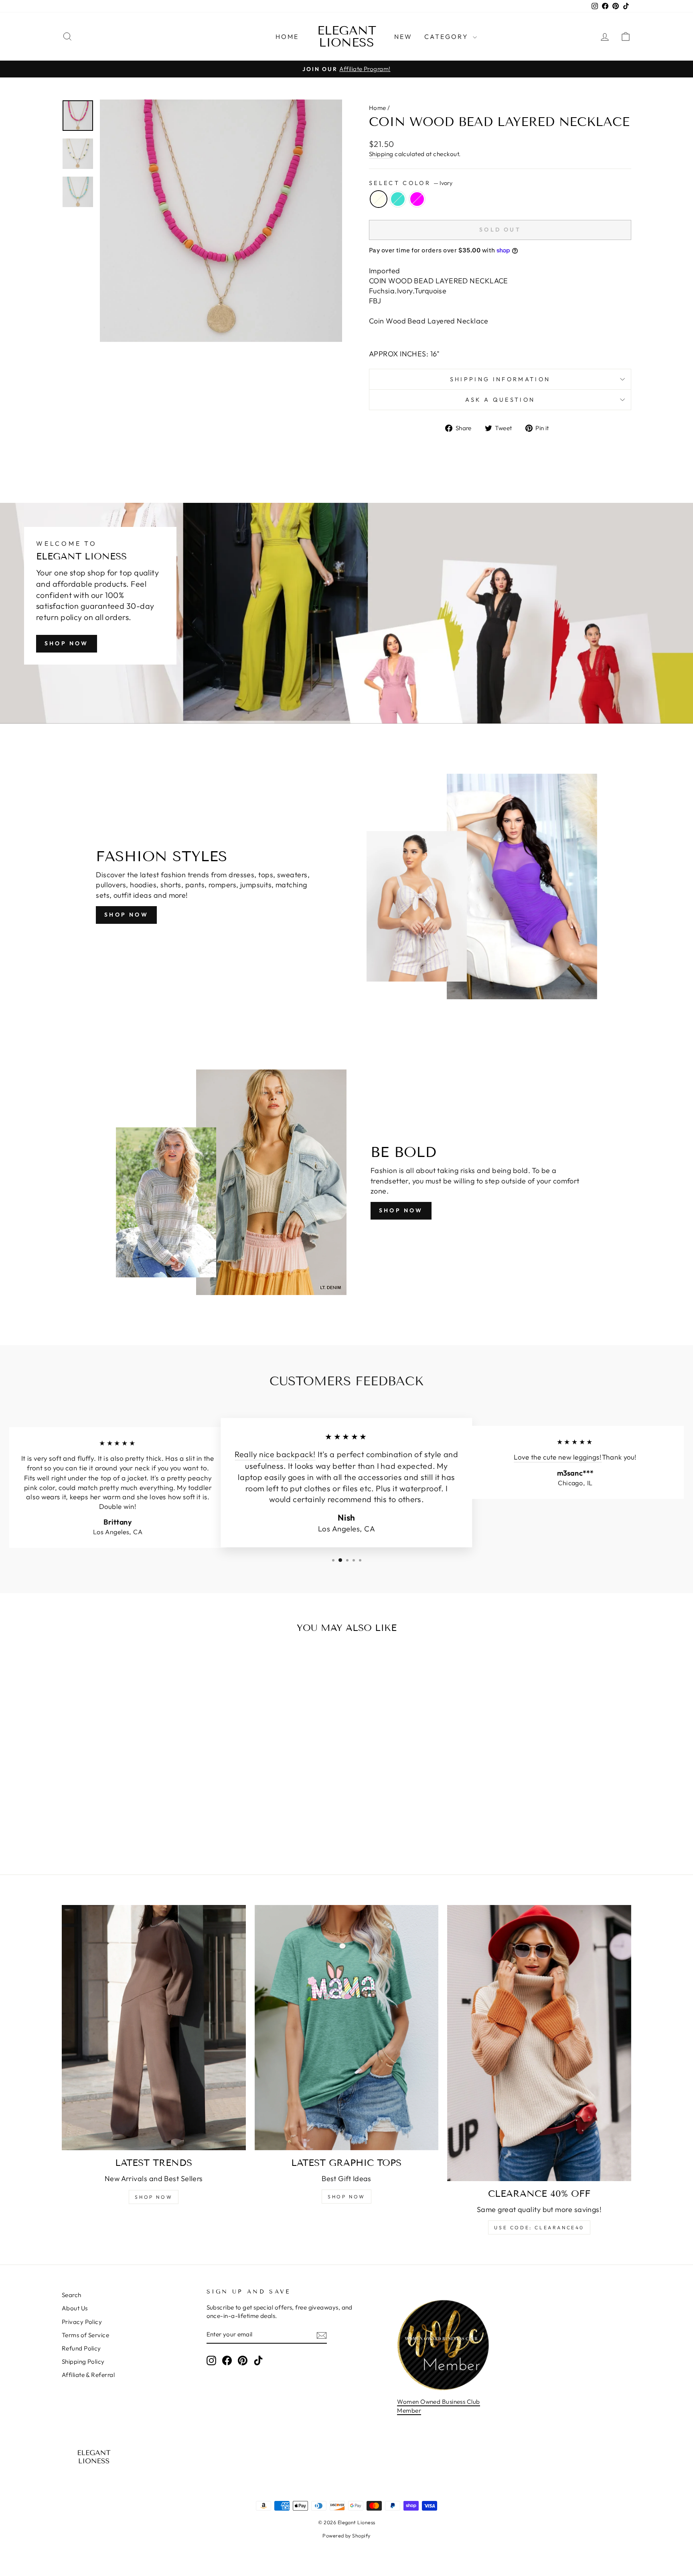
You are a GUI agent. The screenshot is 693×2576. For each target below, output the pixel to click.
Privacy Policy (82, 2322)
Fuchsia (417, 199)
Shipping (381, 154)
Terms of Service (85, 2335)
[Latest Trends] (154, 2028)
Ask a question (500, 400)
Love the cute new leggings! (558, 1457)
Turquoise (398, 199)
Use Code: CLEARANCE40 (539, 2227)
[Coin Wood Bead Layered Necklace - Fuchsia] (141, 1827)
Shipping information (500, 379)
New (403, 37)
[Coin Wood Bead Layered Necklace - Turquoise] (130, 1827)
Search (72, 2295)
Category (448, 37)
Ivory (379, 199)
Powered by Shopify (346, 2535)
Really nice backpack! (275, 1454)
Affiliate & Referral (88, 2375)
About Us (75, 2308)
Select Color (411, 183)
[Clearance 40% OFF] (539, 2043)
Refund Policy (81, 2348)
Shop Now (67, 643)
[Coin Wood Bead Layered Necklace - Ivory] (119, 1827)
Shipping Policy (83, 2362)
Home (287, 37)
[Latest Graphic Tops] (347, 2028)
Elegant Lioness (347, 37)
